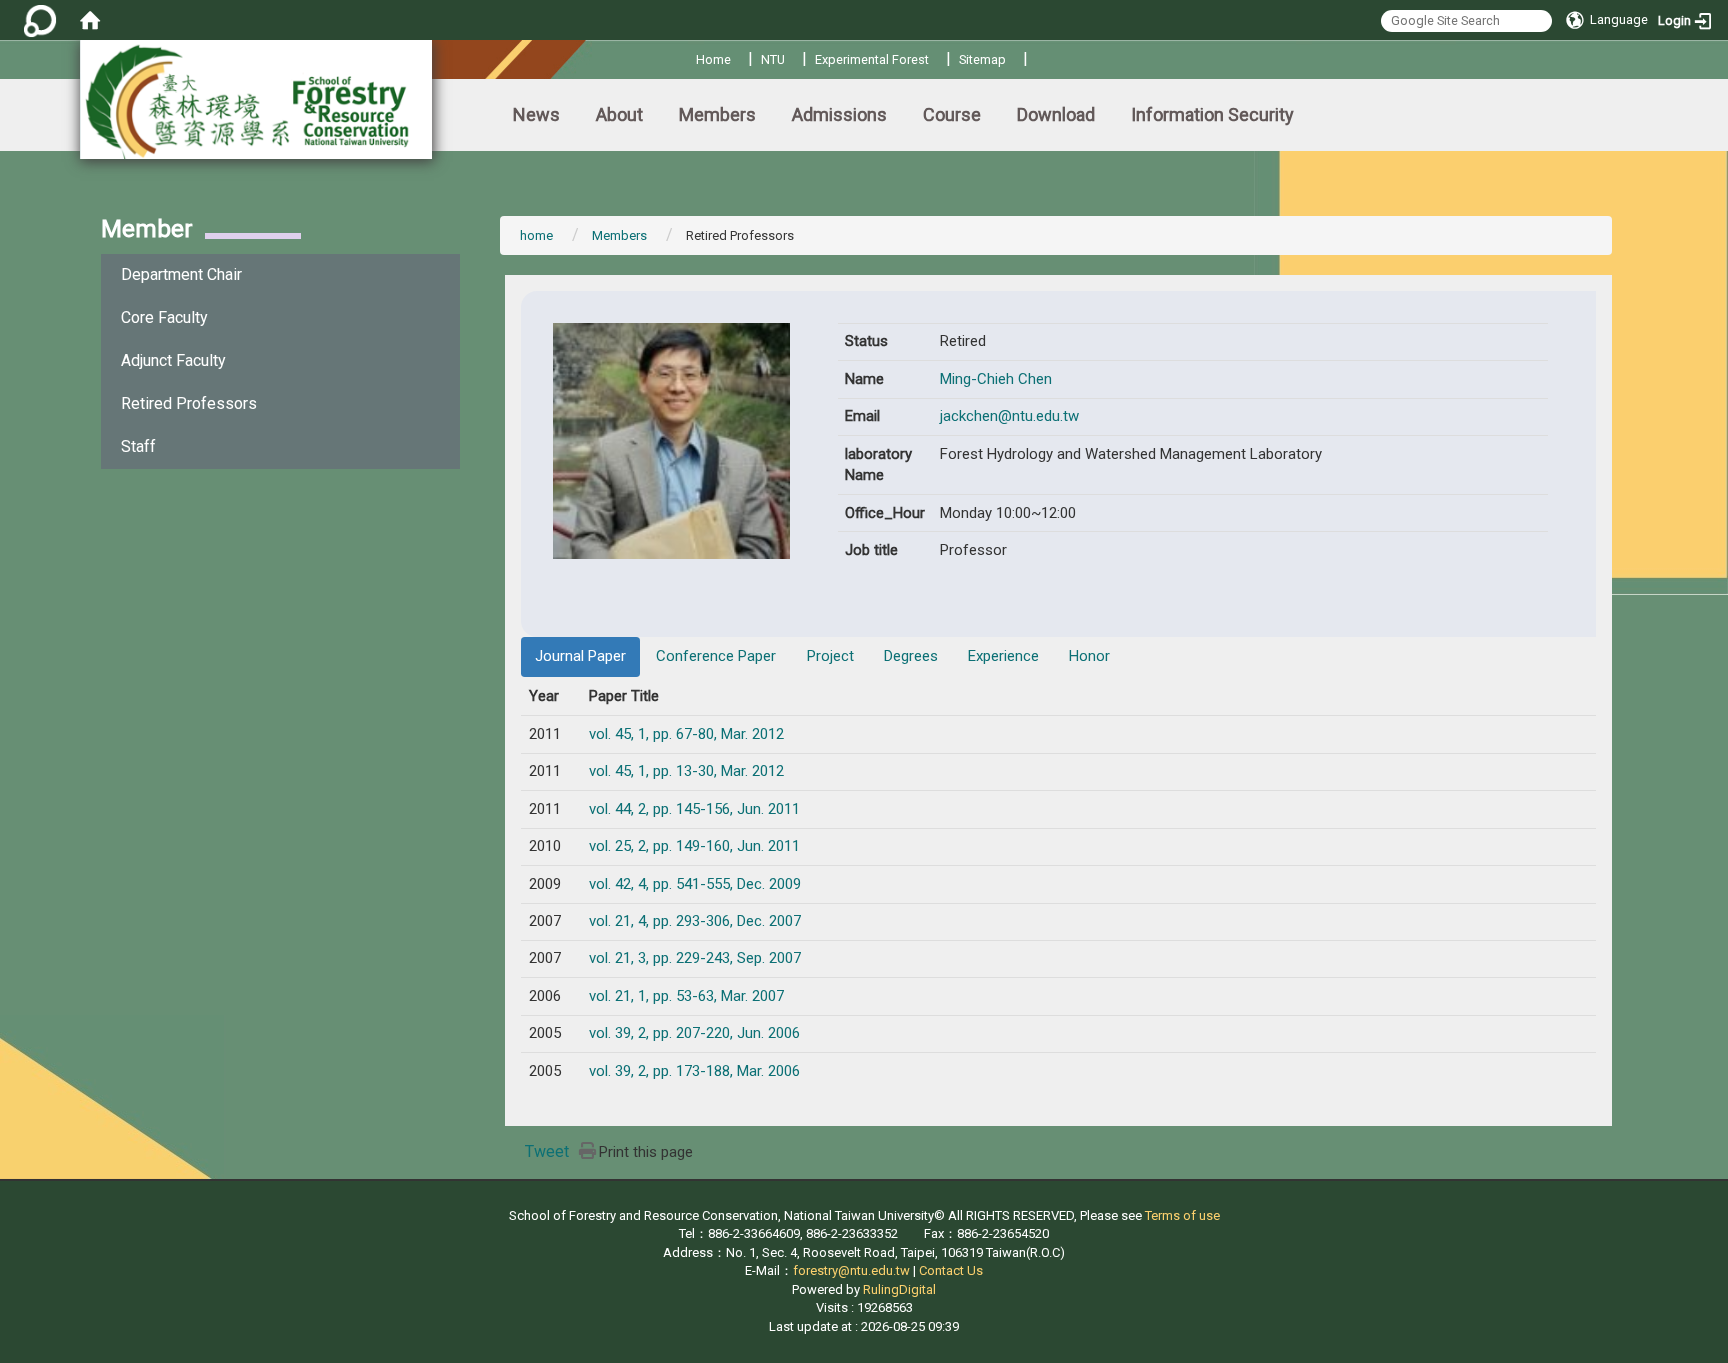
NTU (773, 59)
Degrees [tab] (911, 656)
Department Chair (181, 274)
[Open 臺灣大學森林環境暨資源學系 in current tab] (256, 99)
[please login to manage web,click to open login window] (40, 20)
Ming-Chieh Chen (996, 379)
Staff (138, 446)
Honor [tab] (1089, 656)
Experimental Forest (872, 59)
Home (713, 59)
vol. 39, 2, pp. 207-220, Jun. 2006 (694, 1033)
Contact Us (951, 1270)
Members (717, 114)
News (536, 114)
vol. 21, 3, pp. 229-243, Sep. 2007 (695, 958)
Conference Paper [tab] (716, 656)
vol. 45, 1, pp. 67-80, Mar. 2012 (686, 734)
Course (952, 114)
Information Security (1212, 114)
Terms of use (1182, 1215)
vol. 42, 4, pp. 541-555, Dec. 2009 (695, 884)
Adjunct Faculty (173, 360)
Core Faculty (164, 317)
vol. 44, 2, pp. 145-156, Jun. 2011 (694, 809)
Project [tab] (830, 656)
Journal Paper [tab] (580, 656)
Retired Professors (189, 403)
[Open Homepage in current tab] (90, 20)
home (536, 235)
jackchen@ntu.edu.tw (1009, 416)
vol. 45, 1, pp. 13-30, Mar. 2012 (686, 771)
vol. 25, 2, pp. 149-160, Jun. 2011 (694, 846)
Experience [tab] (1003, 656)
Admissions (839, 114)
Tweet (547, 1151)
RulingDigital (899, 1289)
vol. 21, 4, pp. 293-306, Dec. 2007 (695, 921)
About (619, 114)
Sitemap (982, 59)
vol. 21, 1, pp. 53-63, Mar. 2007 (686, 996)
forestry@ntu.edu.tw (851, 1270)
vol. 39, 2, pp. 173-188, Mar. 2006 (694, 1071)
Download (1056, 114)
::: (688, 56)
